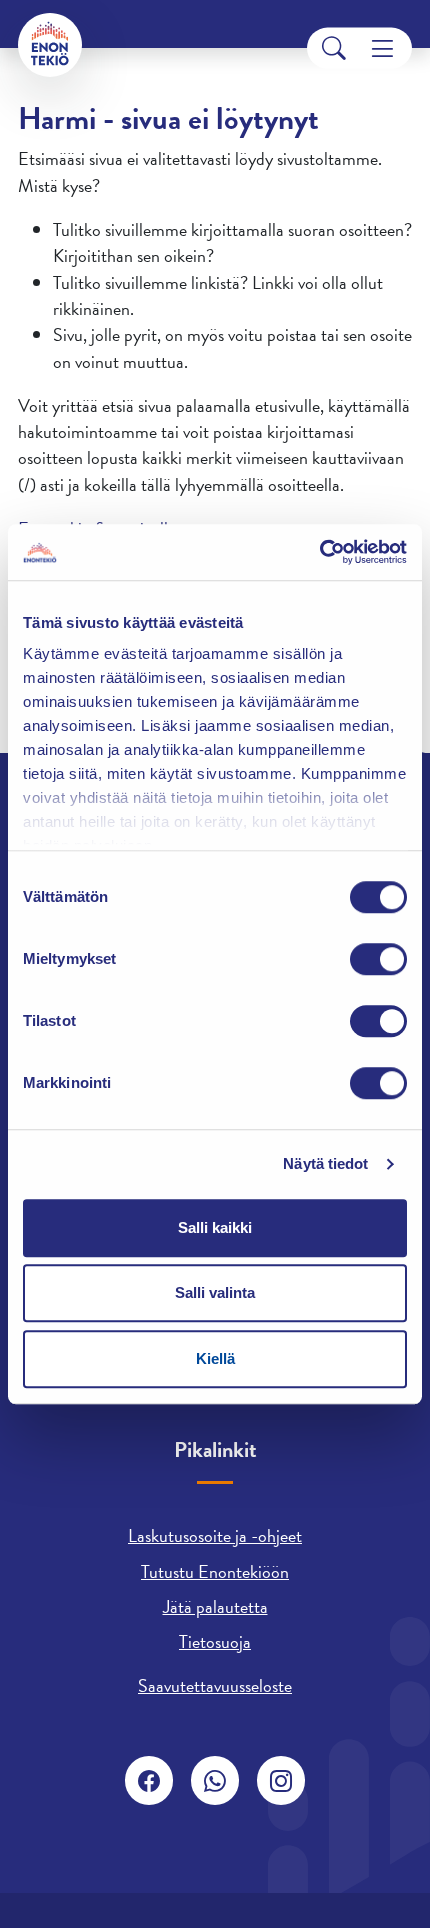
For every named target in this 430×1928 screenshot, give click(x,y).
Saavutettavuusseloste (215, 1685)
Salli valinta (215, 1292)
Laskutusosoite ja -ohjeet (215, 1535)
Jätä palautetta (215, 1606)
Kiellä (215, 1358)
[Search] (334, 48)
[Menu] (382, 48)
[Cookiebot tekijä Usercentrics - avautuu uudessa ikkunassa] (319, 552)
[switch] (378, 959)
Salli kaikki (215, 1227)
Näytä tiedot (325, 1163)
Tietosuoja (215, 1641)
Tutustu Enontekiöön (215, 1571)
